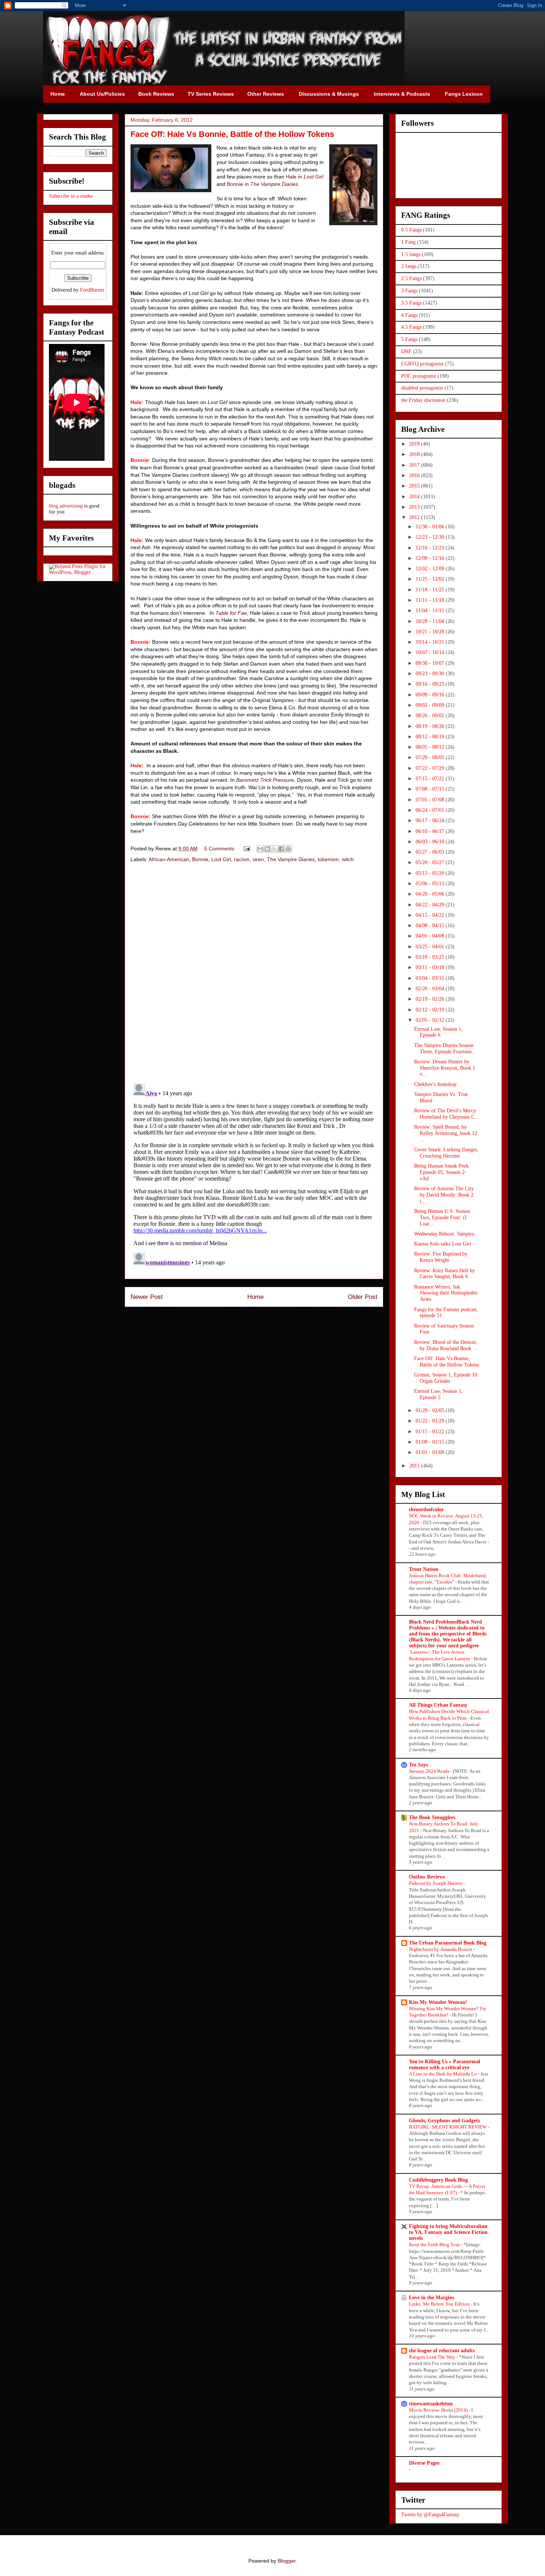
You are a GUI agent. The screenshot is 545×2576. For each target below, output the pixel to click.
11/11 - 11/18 (431, 600)
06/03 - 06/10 (431, 842)
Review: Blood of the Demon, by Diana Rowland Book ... (446, 1345)
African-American (169, 859)
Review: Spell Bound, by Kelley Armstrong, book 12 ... (446, 1133)
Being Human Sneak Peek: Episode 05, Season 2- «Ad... (442, 1172)
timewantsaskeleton (431, 2404)
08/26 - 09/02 (431, 716)
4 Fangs (409, 315)
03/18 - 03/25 (431, 957)
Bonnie (200, 859)
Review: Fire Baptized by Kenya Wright (441, 1257)
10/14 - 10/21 (431, 642)
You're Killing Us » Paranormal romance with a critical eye (445, 2065)
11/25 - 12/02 (431, 579)
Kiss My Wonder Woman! (438, 2002)
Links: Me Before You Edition (440, 2304)
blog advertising (66, 506)
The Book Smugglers (432, 1817)
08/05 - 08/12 (431, 747)
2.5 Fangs (411, 278)
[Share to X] (274, 849)
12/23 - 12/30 (431, 537)
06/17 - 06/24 (431, 821)
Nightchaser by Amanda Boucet (441, 1949)
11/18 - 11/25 (431, 590)
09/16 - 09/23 (431, 684)
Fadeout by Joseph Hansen (436, 1883)
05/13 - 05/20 (431, 873)
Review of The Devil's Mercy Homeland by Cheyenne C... (447, 1114)
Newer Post (147, 1297)
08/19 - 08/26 (431, 726)
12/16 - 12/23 (431, 548)
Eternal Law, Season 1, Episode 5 (438, 1394)
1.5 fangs (411, 254)
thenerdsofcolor (426, 1509)
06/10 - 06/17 (431, 831)
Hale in (305, 177)
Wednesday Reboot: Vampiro (444, 1234)
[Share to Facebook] (281, 849)
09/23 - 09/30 (431, 674)
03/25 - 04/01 (431, 947)
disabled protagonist (422, 388)
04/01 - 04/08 (431, 936)
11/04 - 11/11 (431, 611)
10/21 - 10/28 (431, 632)
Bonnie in (263, 184)
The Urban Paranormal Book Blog (448, 1943)
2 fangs (409, 266)
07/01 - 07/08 (431, 800)
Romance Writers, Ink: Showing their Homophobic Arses (446, 1293)
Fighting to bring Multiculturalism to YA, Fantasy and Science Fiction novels (448, 2232)
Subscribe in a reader (71, 196)
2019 (415, 444)
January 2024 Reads (430, 1771)
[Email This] (260, 849)
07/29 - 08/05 (431, 757)
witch (348, 859)
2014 (415, 497)
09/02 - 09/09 (431, 705)
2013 (415, 507)
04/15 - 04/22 (431, 915)
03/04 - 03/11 (431, 978)
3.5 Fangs (411, 303)
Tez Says (418, 1765)
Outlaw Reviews (427, 1877)
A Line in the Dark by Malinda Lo (443, 2074)
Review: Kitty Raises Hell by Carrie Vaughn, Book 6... (445, 1274)
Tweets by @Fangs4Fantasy (430, 2515)
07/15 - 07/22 (431, 779)
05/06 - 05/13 (431, 884)
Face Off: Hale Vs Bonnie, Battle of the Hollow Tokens (447, 1362)
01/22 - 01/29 (431, 1421)
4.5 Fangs (411, 327)
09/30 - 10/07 (431, 663)
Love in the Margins (432, 2298)
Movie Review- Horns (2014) (439, 2410)
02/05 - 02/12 (431, 1020)
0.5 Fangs (411, 230)
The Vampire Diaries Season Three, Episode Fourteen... (445, 1049)
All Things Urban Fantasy (438, 1705)
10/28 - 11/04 (431, 621)
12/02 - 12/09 (431, 569)
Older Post (363, 1297)
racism (242, 859)
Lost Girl (221, 859)
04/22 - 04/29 (431, 905)
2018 (415, 454)
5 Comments (219, 849)
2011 (415, 1466)
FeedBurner (92, 290)
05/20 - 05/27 (431, 862)
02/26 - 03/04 (431, 989)
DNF (406, 352)
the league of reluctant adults (442, 2351)
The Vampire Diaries (291, 859)
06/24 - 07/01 (431, 810)
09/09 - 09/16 (431, 695)
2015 (415, 486)
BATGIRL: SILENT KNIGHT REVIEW (448, 2127)
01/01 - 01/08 (431, 1452)
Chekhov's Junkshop (435, 1084)
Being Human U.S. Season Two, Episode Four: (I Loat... (442, 1218)
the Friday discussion (423, 400)
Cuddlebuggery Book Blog (438, 2180)
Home (255, 1297)
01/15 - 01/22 (431, 1432)
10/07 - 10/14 (431, 652)
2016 (415, 475)
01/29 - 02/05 (431, 1410)
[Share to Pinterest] (288, 849)
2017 (415, 465)
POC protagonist (419, 376)
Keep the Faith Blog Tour (435, 2244)
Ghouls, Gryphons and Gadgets (444, 2121)
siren (258, 859)
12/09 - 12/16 (431, 558)
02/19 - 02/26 (431, 999)
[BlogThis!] (267, 849)
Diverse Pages (424, 2463)
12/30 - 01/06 (431, 527)
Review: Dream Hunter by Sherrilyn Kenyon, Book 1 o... (445, 1068)
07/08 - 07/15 (431, 789)
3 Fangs (409, 291)
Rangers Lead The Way (433, 2357)
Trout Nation (424, 1569)
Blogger (287, 2561)
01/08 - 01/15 (431, 1442)
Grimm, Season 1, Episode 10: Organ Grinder (446, 1378)
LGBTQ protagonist (422, 364)
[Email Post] (246, 849)
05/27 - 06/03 (431, 852)
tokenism (328, 859)
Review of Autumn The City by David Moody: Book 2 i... (444, 1195)
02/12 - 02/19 (431, 1010)
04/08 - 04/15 (431, 926)
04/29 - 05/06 (431, 894)
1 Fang (408, 242)
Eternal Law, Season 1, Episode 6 (438, 1032)
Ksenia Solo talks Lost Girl (443, 1244)
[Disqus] (254, 974)
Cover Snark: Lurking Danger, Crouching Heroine (446, 1153)
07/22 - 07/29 (431, 768)
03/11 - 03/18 (431, 967)
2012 (415, 517)
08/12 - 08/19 (431, 737)
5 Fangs (409, 339)
